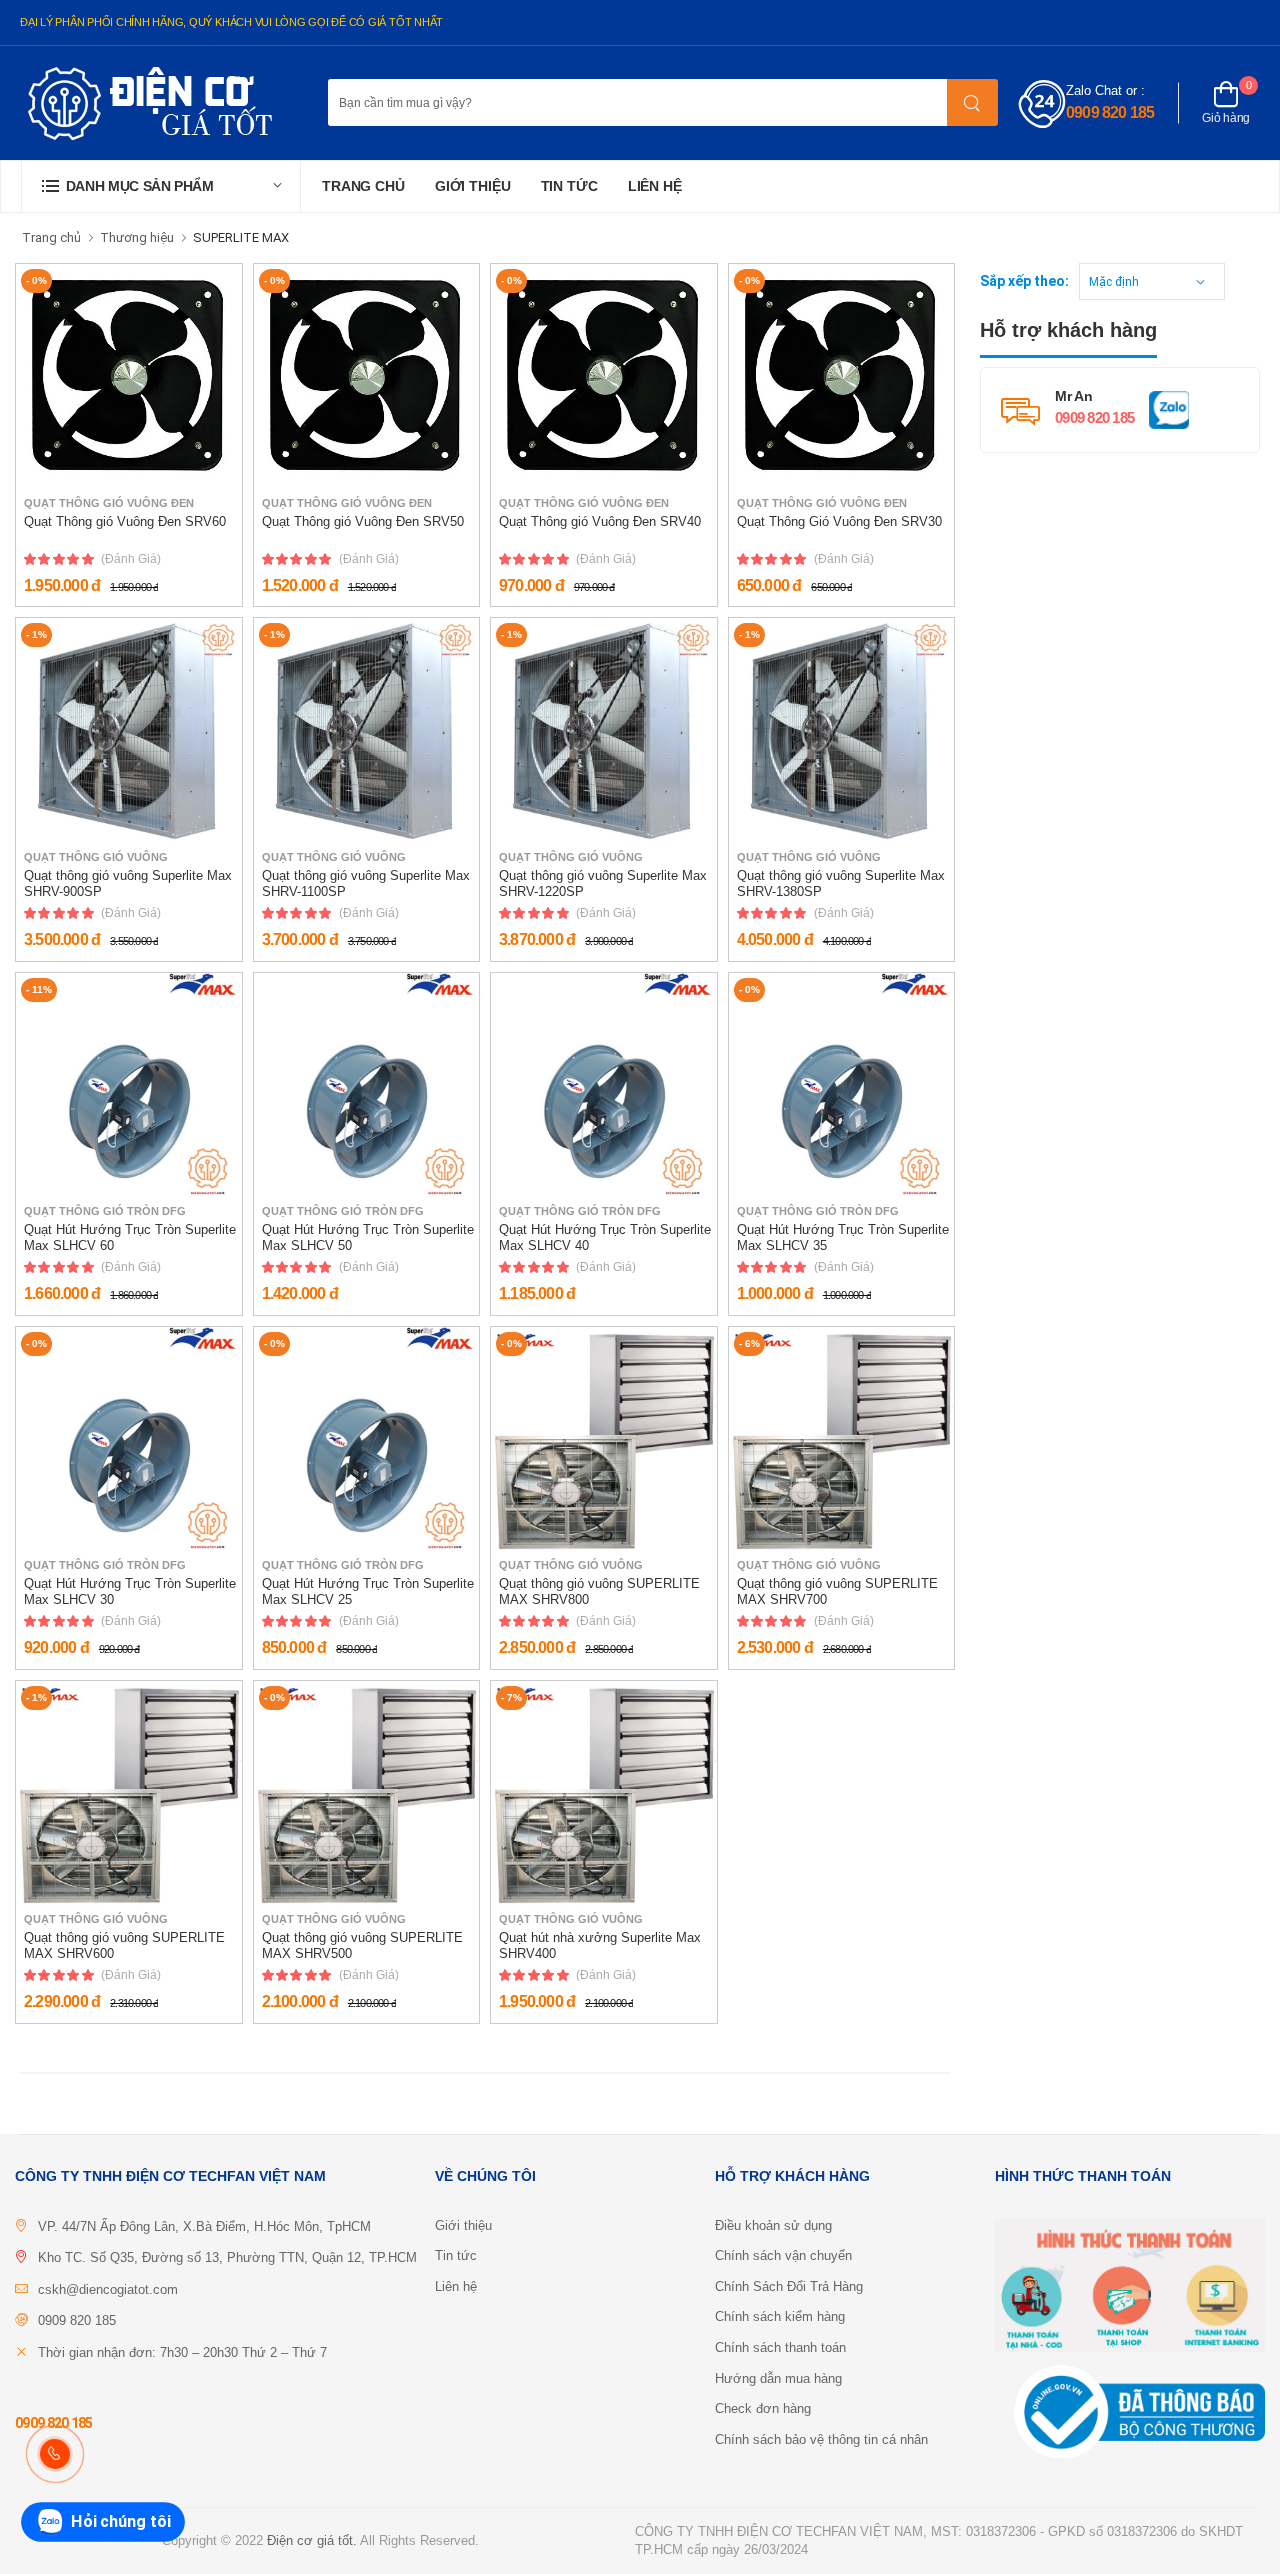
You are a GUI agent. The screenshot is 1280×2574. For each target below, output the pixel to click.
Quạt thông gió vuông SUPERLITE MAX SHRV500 (362, 1945)
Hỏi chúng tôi (121, 2521)
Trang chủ (363, 186)
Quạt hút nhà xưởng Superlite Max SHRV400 (600, 1945)
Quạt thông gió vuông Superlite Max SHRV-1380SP (841, 883)
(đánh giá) (131, 559)
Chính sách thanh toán (780, 2347)
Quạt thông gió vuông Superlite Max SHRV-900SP (128, 883)
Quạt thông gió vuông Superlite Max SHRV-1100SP (366, 883)
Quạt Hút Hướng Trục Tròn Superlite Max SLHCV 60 (130, 1237)
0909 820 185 (1110, 112)
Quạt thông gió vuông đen (109, 503)
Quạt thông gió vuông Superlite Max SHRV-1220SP (603, 883)
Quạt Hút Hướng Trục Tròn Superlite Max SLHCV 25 (368, 1591)
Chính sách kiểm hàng (780, 2316)
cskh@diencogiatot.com (108, 2289)
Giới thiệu (473, 186)
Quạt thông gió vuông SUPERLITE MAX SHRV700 (837, 1591)
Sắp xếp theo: (1024, 281)
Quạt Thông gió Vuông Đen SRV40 (600, 521)
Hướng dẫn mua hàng (778, 2378)
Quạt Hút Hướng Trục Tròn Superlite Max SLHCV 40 (605, 1237)
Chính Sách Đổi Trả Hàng (789, 2286)
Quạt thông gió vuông (96, 857)
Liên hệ (655, 186)
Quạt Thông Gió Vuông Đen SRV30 (839, 521)
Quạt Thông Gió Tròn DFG (105, 1211)
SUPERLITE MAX (241, 237)
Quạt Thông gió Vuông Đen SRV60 (125, 521)
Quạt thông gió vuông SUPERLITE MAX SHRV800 (599, 1591)
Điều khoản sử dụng (773, 2225)
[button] (161, 186)
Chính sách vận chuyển (783, 2255)
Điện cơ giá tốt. (312, 2540)
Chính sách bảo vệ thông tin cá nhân (821, 2439)
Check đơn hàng (763, 2408)
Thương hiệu (137, 237)
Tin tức (569, 186)
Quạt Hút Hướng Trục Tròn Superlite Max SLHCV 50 (368, 1237)
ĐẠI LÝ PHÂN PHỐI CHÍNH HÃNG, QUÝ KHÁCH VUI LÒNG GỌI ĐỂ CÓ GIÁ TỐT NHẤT (231, 22)
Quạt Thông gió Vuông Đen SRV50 (363, 521)
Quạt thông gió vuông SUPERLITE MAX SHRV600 (124, 1945)
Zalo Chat (1094, 90)
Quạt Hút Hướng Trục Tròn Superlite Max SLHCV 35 (843, 1237)
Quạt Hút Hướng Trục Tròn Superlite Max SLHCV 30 (130, 1591)
